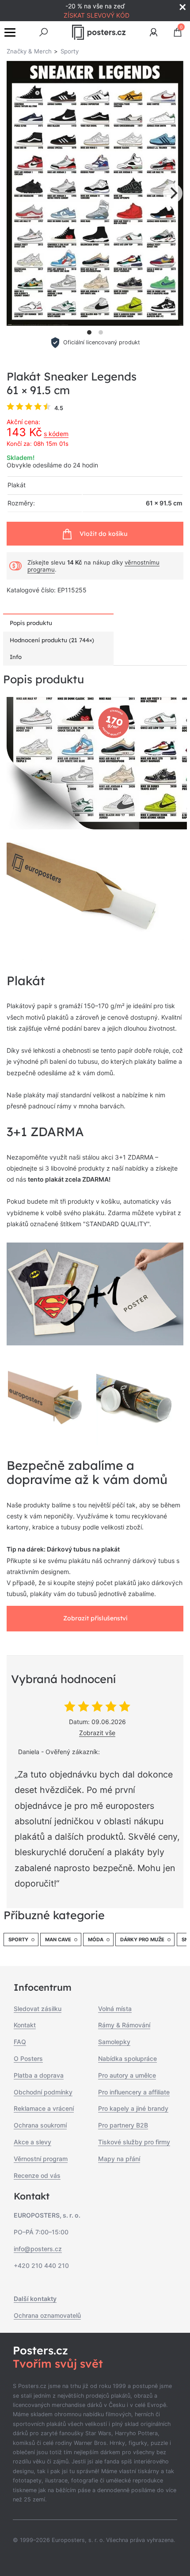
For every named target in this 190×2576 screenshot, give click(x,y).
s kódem (56, 434)
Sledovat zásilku (38, 2009)
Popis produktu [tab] (31, 623)
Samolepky (114, 2042)
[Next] (173, 193)
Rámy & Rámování (124, 2025)
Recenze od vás (37, 2175)
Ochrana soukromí (40, 2125)
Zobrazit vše (97, 1733)
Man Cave (58, 1940)
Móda (96, 1940)
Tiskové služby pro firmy (134, 2142)
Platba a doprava (39, 2075)
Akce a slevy (32, 2142)
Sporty (18, 1940)
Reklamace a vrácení (44, 2108)
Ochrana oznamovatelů (47, 2315)
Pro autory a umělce (127, 2075)
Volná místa (115, 2009)
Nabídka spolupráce (127, 2058)
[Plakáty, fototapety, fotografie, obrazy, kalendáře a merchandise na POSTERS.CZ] (99, 32)
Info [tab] (16, 657)
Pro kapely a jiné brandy (133, 2108)
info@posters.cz (38, 2249)
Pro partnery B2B (123, 2125)
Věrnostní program (41, 2159)
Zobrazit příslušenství (95, 1618)
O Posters (28, 2058)
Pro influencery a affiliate (134, 2092)
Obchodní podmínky (43, 2092)
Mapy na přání (119, 2159)
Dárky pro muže (142, 1940)
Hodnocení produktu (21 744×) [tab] (52, 640)
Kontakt (25, 2025)
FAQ (20, 2042)
